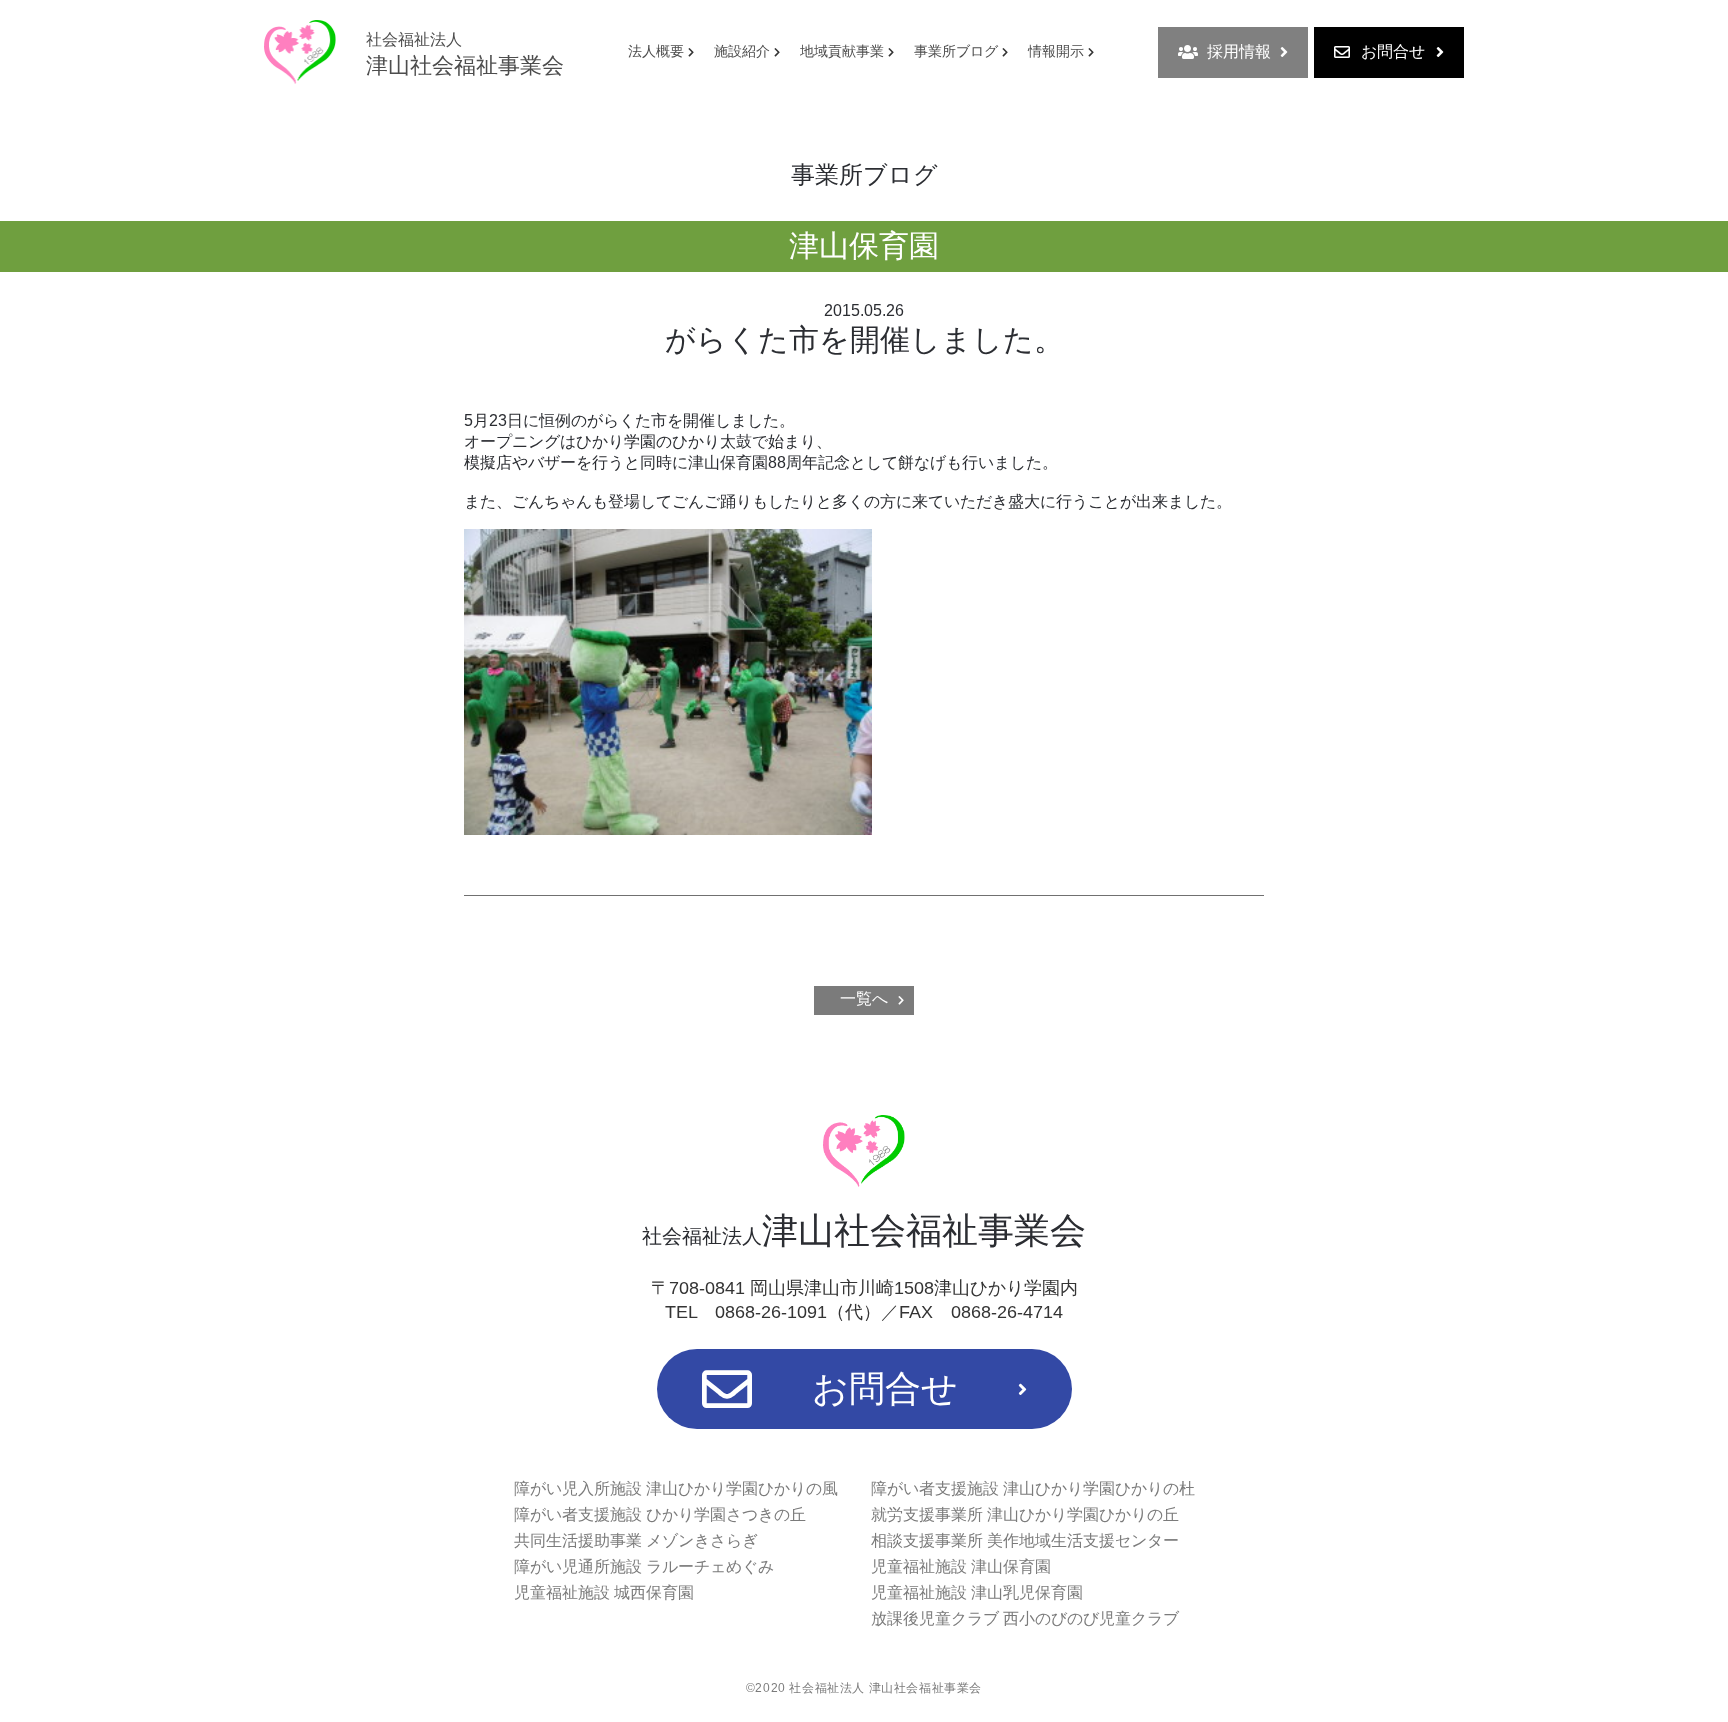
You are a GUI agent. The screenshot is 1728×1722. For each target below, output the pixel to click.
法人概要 (656, 51)
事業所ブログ (956, 51)
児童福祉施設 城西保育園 (604, 1592)
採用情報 (1239, 51)
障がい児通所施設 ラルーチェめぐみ (644, 1566)
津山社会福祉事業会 (465, 54)
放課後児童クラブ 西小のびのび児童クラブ (1025, 1618)
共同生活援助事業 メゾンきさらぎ (636, 1540)
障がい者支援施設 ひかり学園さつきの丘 (660, 1514)
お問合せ (1393, 51)
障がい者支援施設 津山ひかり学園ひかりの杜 (1033, 1488)
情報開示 (1056, 51)
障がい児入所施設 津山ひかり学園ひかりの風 (676, 1488)
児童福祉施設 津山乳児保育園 (977, 1592)
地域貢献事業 (842, 51)
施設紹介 (742, 51)
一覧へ (864, 998)
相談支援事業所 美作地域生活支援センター (1025, 1540)
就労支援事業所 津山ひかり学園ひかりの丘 (1025, 1514)
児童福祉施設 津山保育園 (961, 1566)
